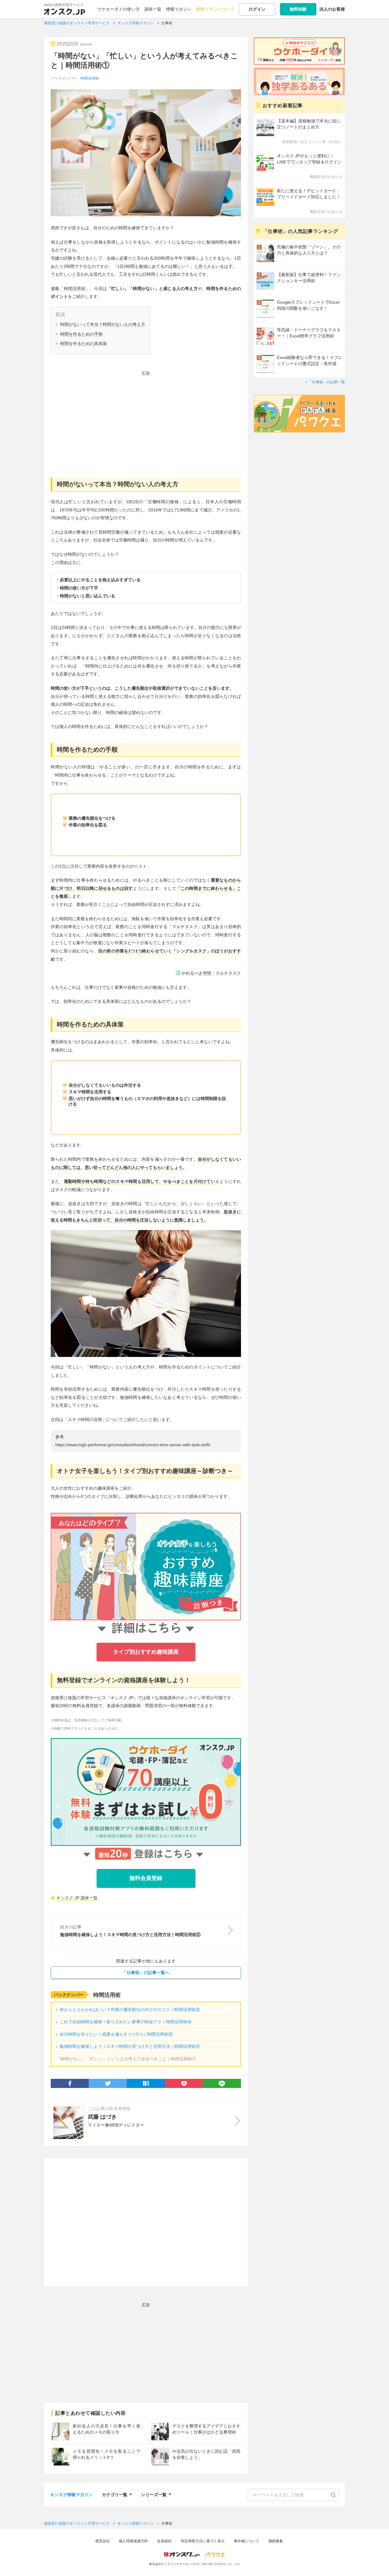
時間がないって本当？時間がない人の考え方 (103, 324)
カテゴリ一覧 (115, 2494)
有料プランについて (215, 9)
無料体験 (298, 9)
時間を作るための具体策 (84, 343)
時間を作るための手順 (81, 334)
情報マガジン (179, 9)
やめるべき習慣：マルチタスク (211, 973)
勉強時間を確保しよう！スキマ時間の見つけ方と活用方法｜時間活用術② (130, 2046)
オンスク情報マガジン (71, 2495)
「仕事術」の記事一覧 (327, 382)
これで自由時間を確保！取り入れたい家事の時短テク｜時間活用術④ (126, 2022)
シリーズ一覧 (154, 2494)
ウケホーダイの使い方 (119, 9)
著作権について (246, 2541)
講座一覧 (153, 9)
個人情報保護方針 (133, 2541)
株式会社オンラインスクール (169, 2564)
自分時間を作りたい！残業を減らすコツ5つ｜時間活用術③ (116, 2034)
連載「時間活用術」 (70, 289)
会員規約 (164, 2541)
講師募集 (276, 2541)
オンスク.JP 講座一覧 (77, 1898)
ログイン (257, 9)
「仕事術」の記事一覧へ (146, 1973)
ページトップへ (375, 2562)
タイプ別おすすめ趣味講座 (146, 1652)
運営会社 (102, 2541)
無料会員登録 (146, 1878)
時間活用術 (90, 78)
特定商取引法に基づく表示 (203, 2541)
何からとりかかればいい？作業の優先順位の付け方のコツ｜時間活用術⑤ (130, 2010)
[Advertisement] (146, 420)
